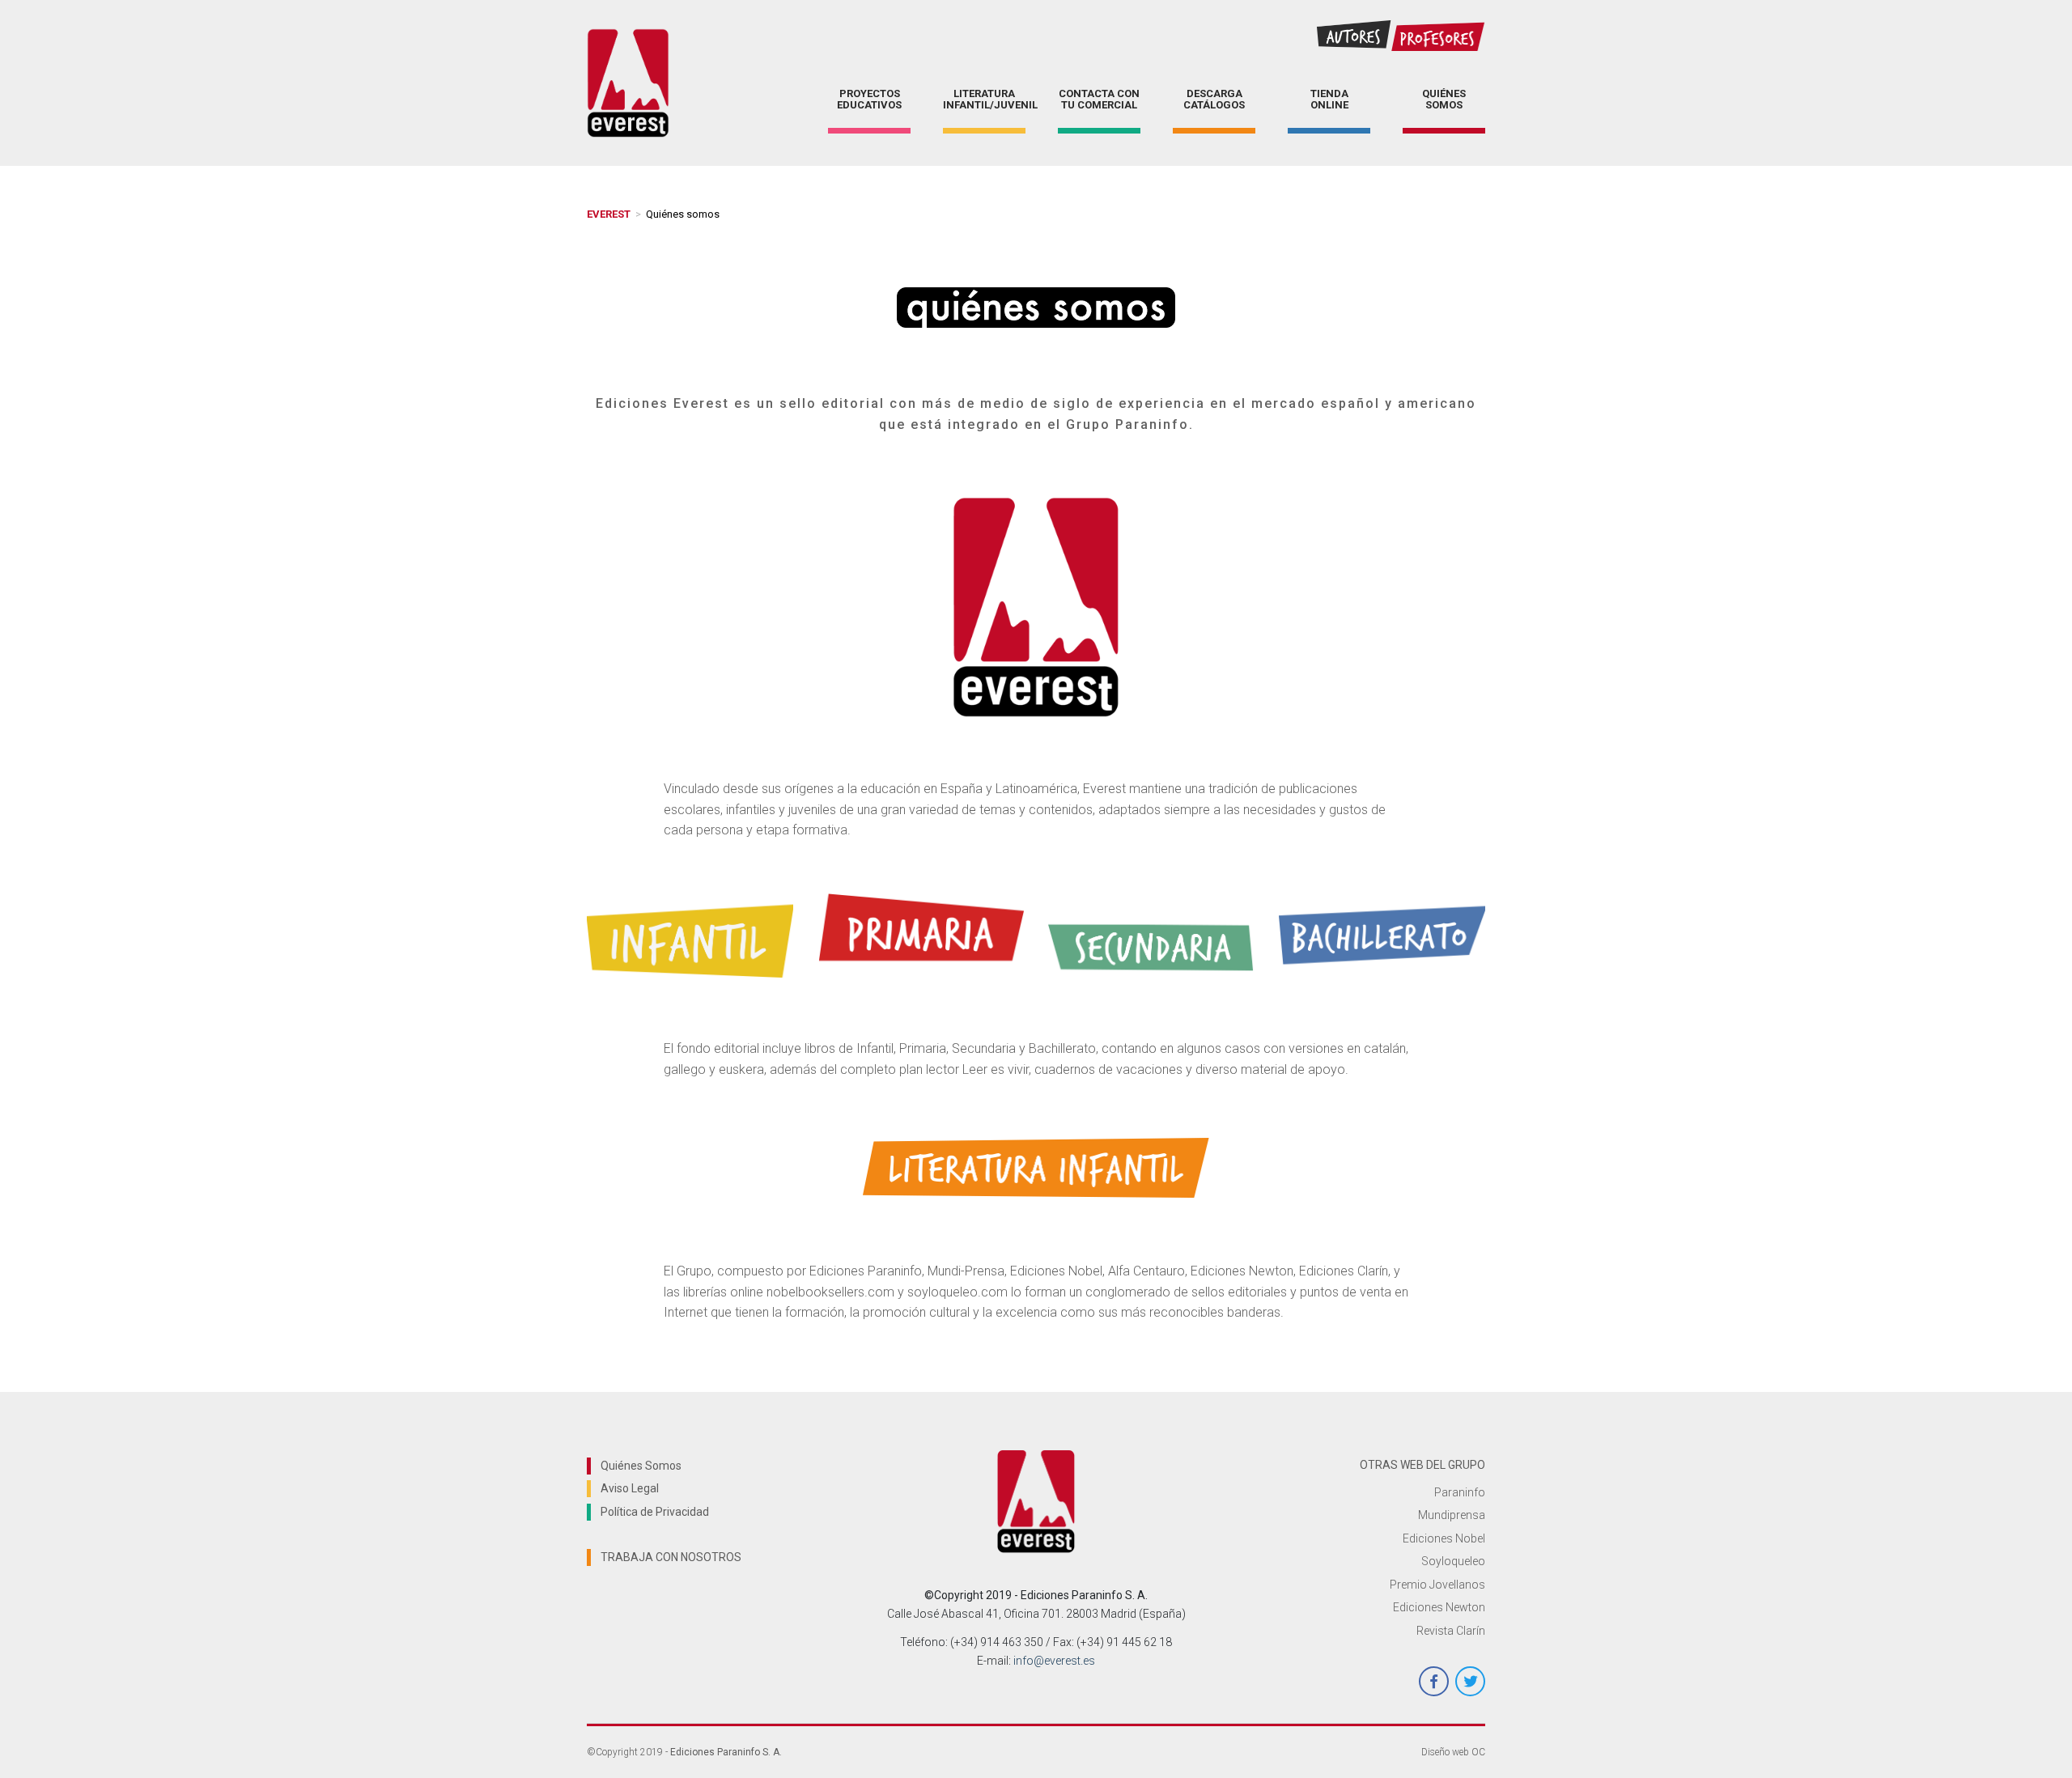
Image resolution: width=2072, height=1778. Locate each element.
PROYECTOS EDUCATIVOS (869, 99)
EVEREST (609, 214)
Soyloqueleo (1453, 1561)
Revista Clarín (1451, 1631)
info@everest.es (1054, 1661)
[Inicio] (628, 83)
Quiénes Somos (641, 1466)
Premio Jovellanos (1437, 1585)
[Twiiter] (1470, 1681)
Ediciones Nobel (1444, 1538)
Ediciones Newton (1439, 1607)
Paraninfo (1460, 1492)
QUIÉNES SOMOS (1444, 99)
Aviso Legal (630, 1488)
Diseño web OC (1453, 1752)
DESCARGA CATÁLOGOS (1214, 99)
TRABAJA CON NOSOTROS (671, 1557)
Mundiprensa (1452, 1515)
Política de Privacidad (655, 1512)
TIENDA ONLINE (1329, 99)
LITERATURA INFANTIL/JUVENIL (984, 99)
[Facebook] (1434, 1681)
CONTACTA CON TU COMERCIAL (1099, 99)
